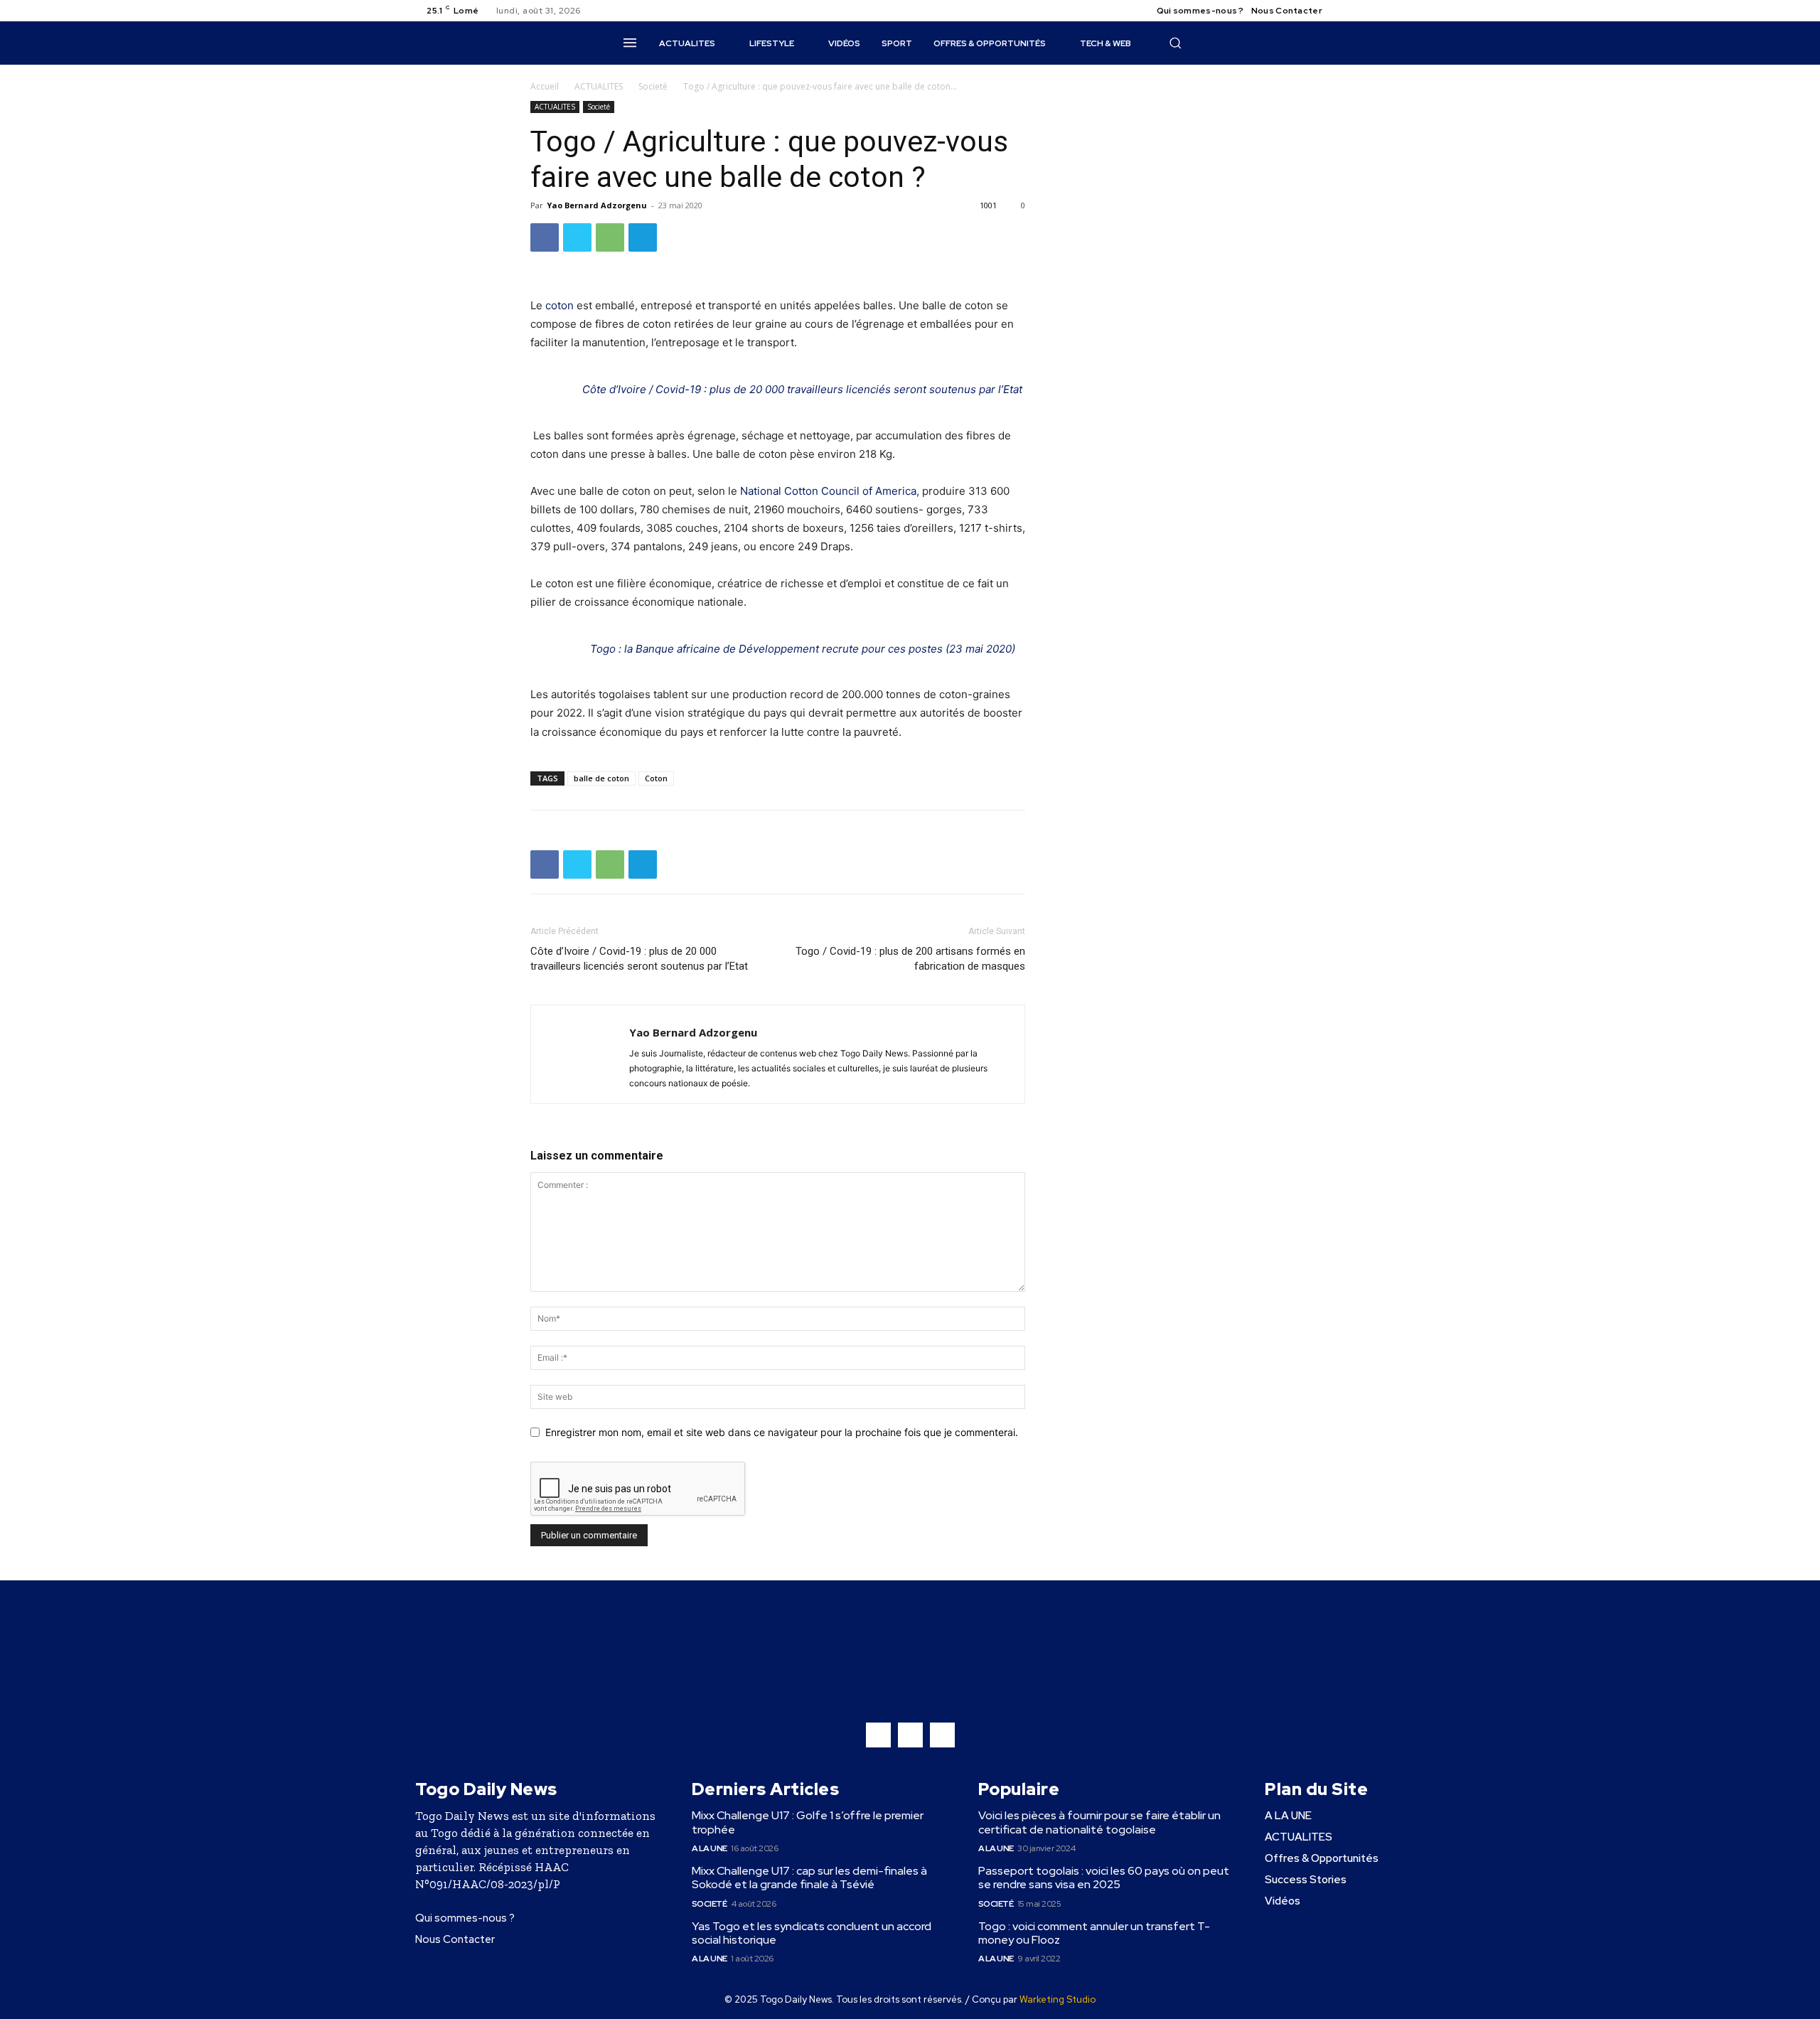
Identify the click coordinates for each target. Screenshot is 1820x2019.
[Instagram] (1362, 11)
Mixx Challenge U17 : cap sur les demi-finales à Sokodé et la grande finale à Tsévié (809, 1878)
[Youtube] (1396, 11)
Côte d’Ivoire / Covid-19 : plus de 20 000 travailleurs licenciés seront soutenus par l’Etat (802, 389)
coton (560, 305)
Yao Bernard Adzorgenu (597, 205)
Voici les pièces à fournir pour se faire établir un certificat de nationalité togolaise (1099, 1822)
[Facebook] (1345, 11)
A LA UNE (710, 1848)
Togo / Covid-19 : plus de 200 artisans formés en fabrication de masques (910, 959)
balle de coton (601, 778)
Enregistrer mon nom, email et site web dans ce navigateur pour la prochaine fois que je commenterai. (782, 1432)
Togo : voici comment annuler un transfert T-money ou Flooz (1094, 1933)
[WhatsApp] (610, 237)
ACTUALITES (599, 86)
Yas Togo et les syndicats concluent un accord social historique (812, 1933)
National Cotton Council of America (828, 491)
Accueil (545, 86)
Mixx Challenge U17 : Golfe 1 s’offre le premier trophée (808, 1822)
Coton (656, 778)
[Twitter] (1379, 11)
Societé (653, 86)
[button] (1175, 43)
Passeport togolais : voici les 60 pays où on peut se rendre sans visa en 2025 (1104, 1878)
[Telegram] (643, 237)
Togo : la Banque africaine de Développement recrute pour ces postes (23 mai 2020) (803, 649)
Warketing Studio (1058, 1999)
